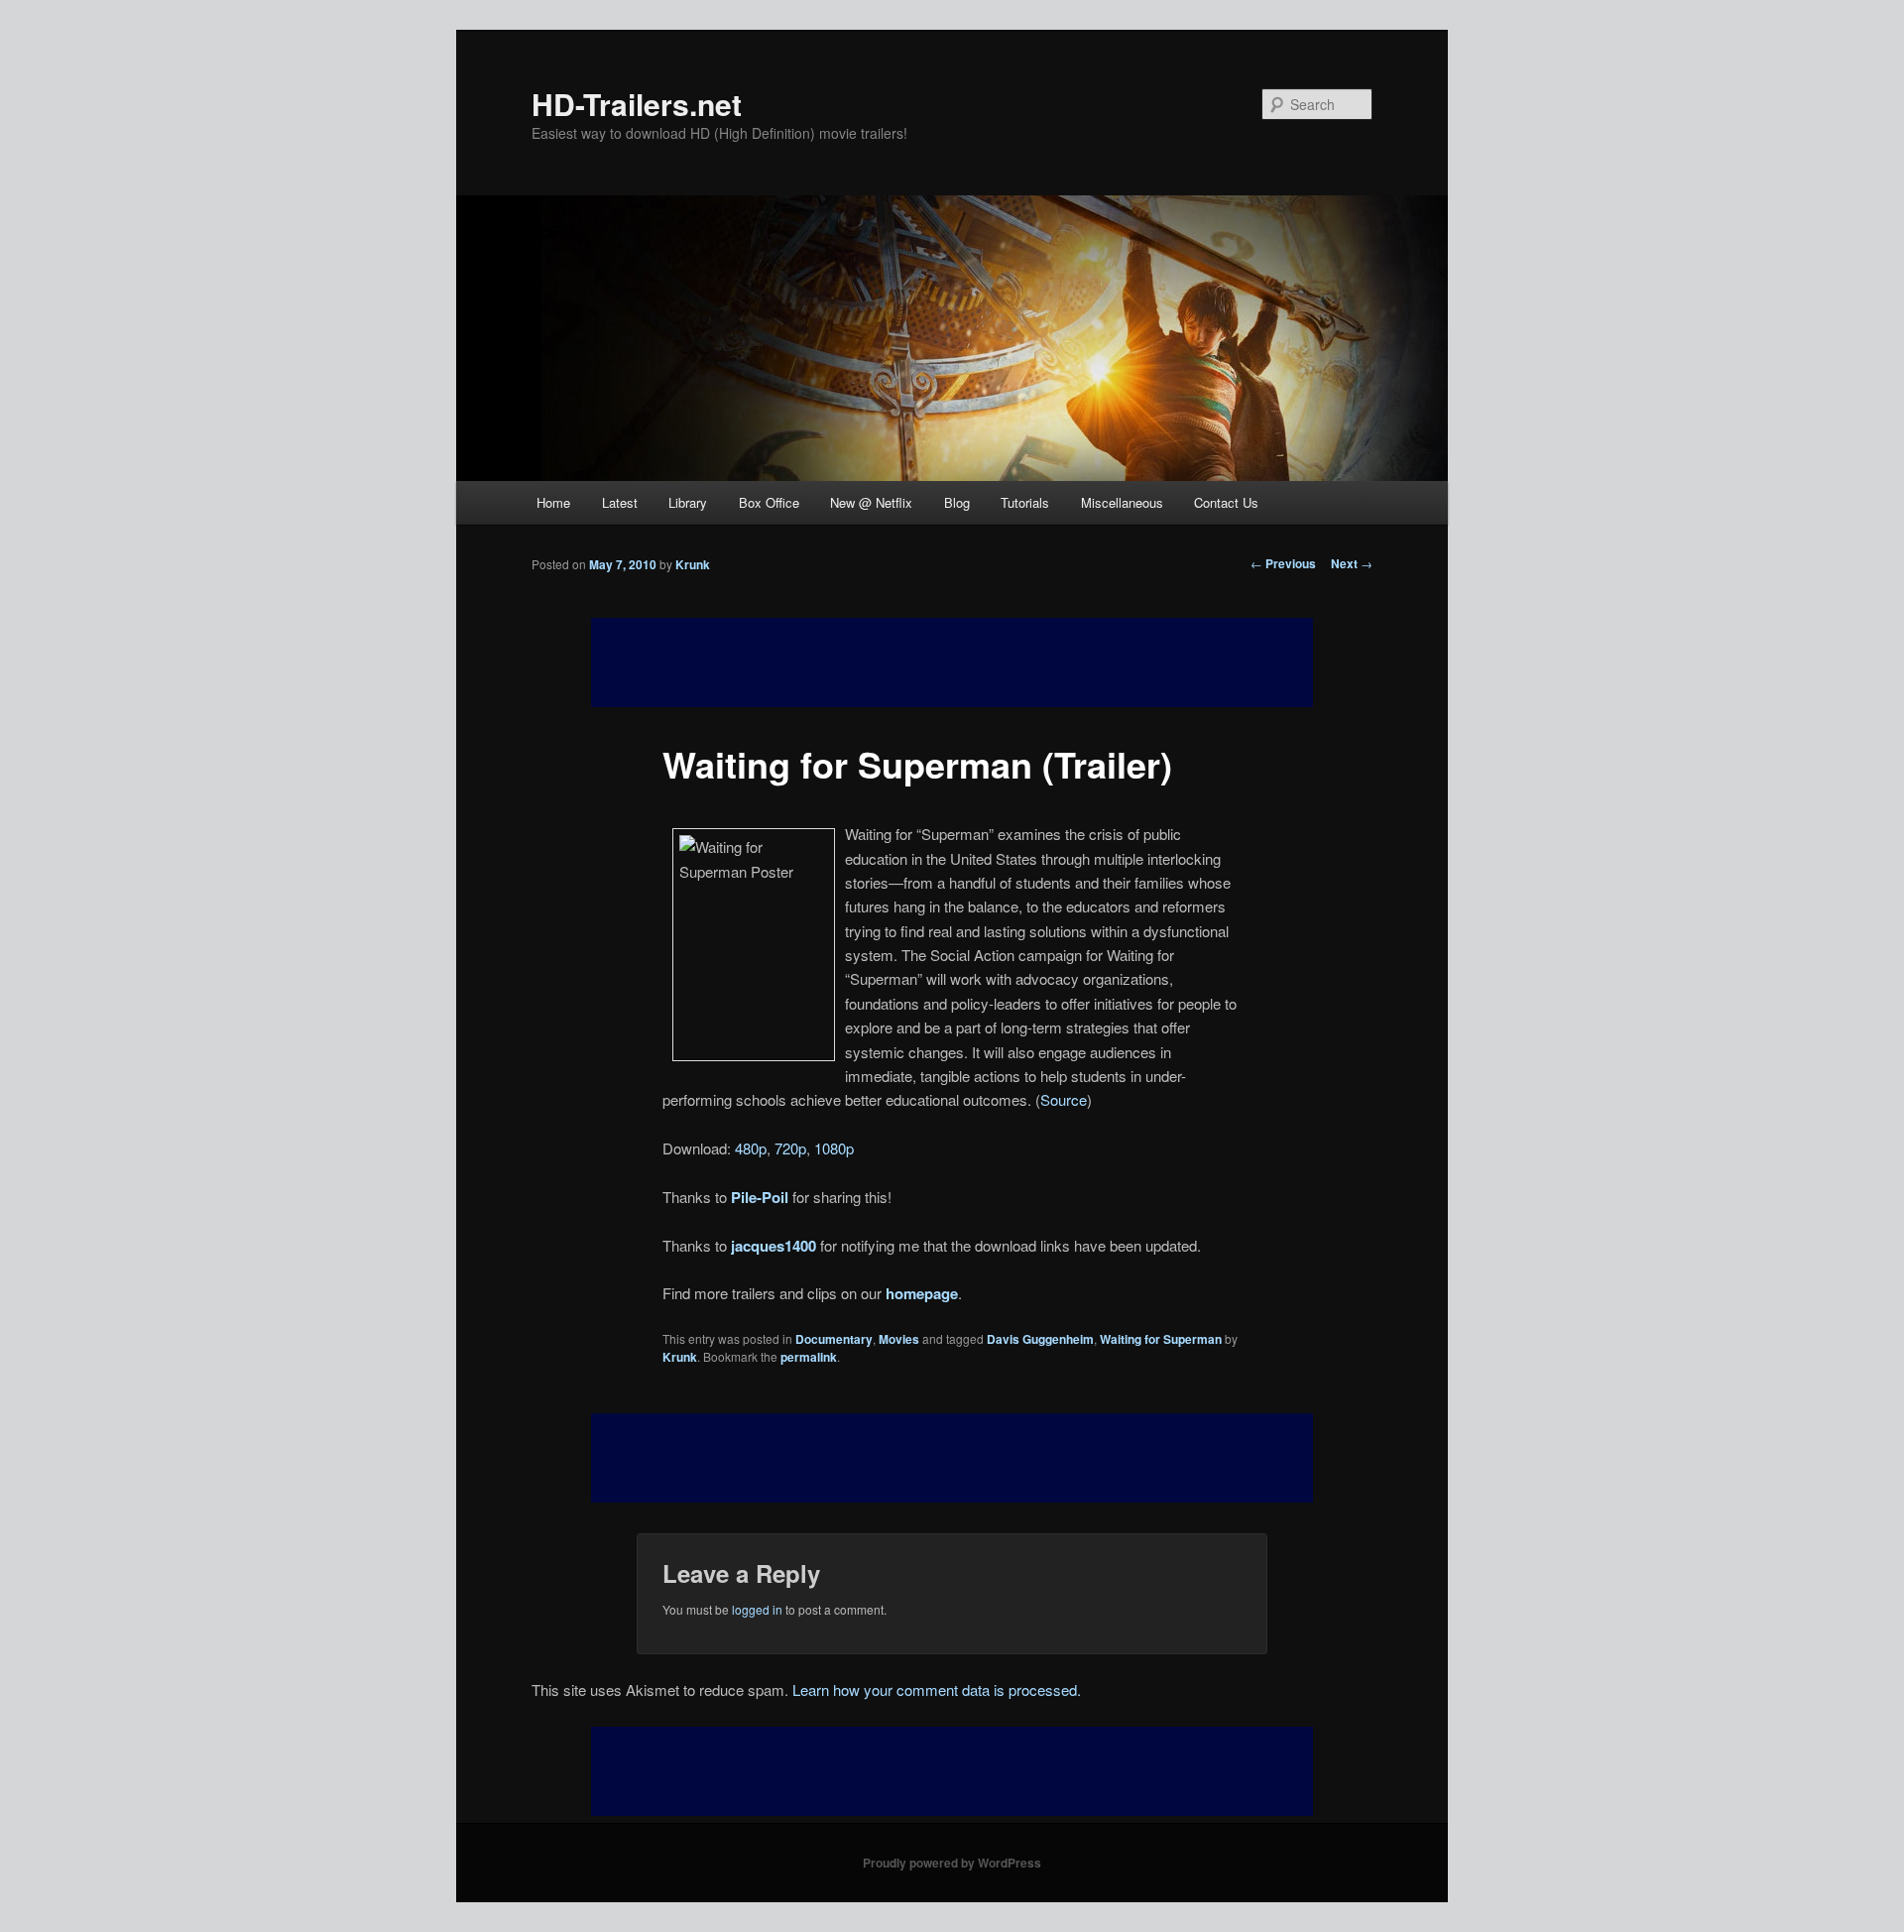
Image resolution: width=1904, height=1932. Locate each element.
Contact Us (1226, 502)
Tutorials (1025, 502)
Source (1064, 1099)
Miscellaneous (1122, 502)
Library (688, 502)
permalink (809, 1357)
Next (1352, 563)
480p (751, 1148)
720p (790, 1148)
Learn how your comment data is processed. (937, 1690)
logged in (757, 1609)
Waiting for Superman (1161, 1339)
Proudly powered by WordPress (952, 1863)
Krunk (693, 564)
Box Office (769, 502)
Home (553, 502)
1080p (834, 1148)
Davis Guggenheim (1040, 1339)
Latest (620, 502)
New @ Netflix (871, 502)
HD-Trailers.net (637, 104)
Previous (1283, 563)
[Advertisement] (952, 1458)
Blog (957, 502)
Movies (899, 1339)
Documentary (834, 1339)
